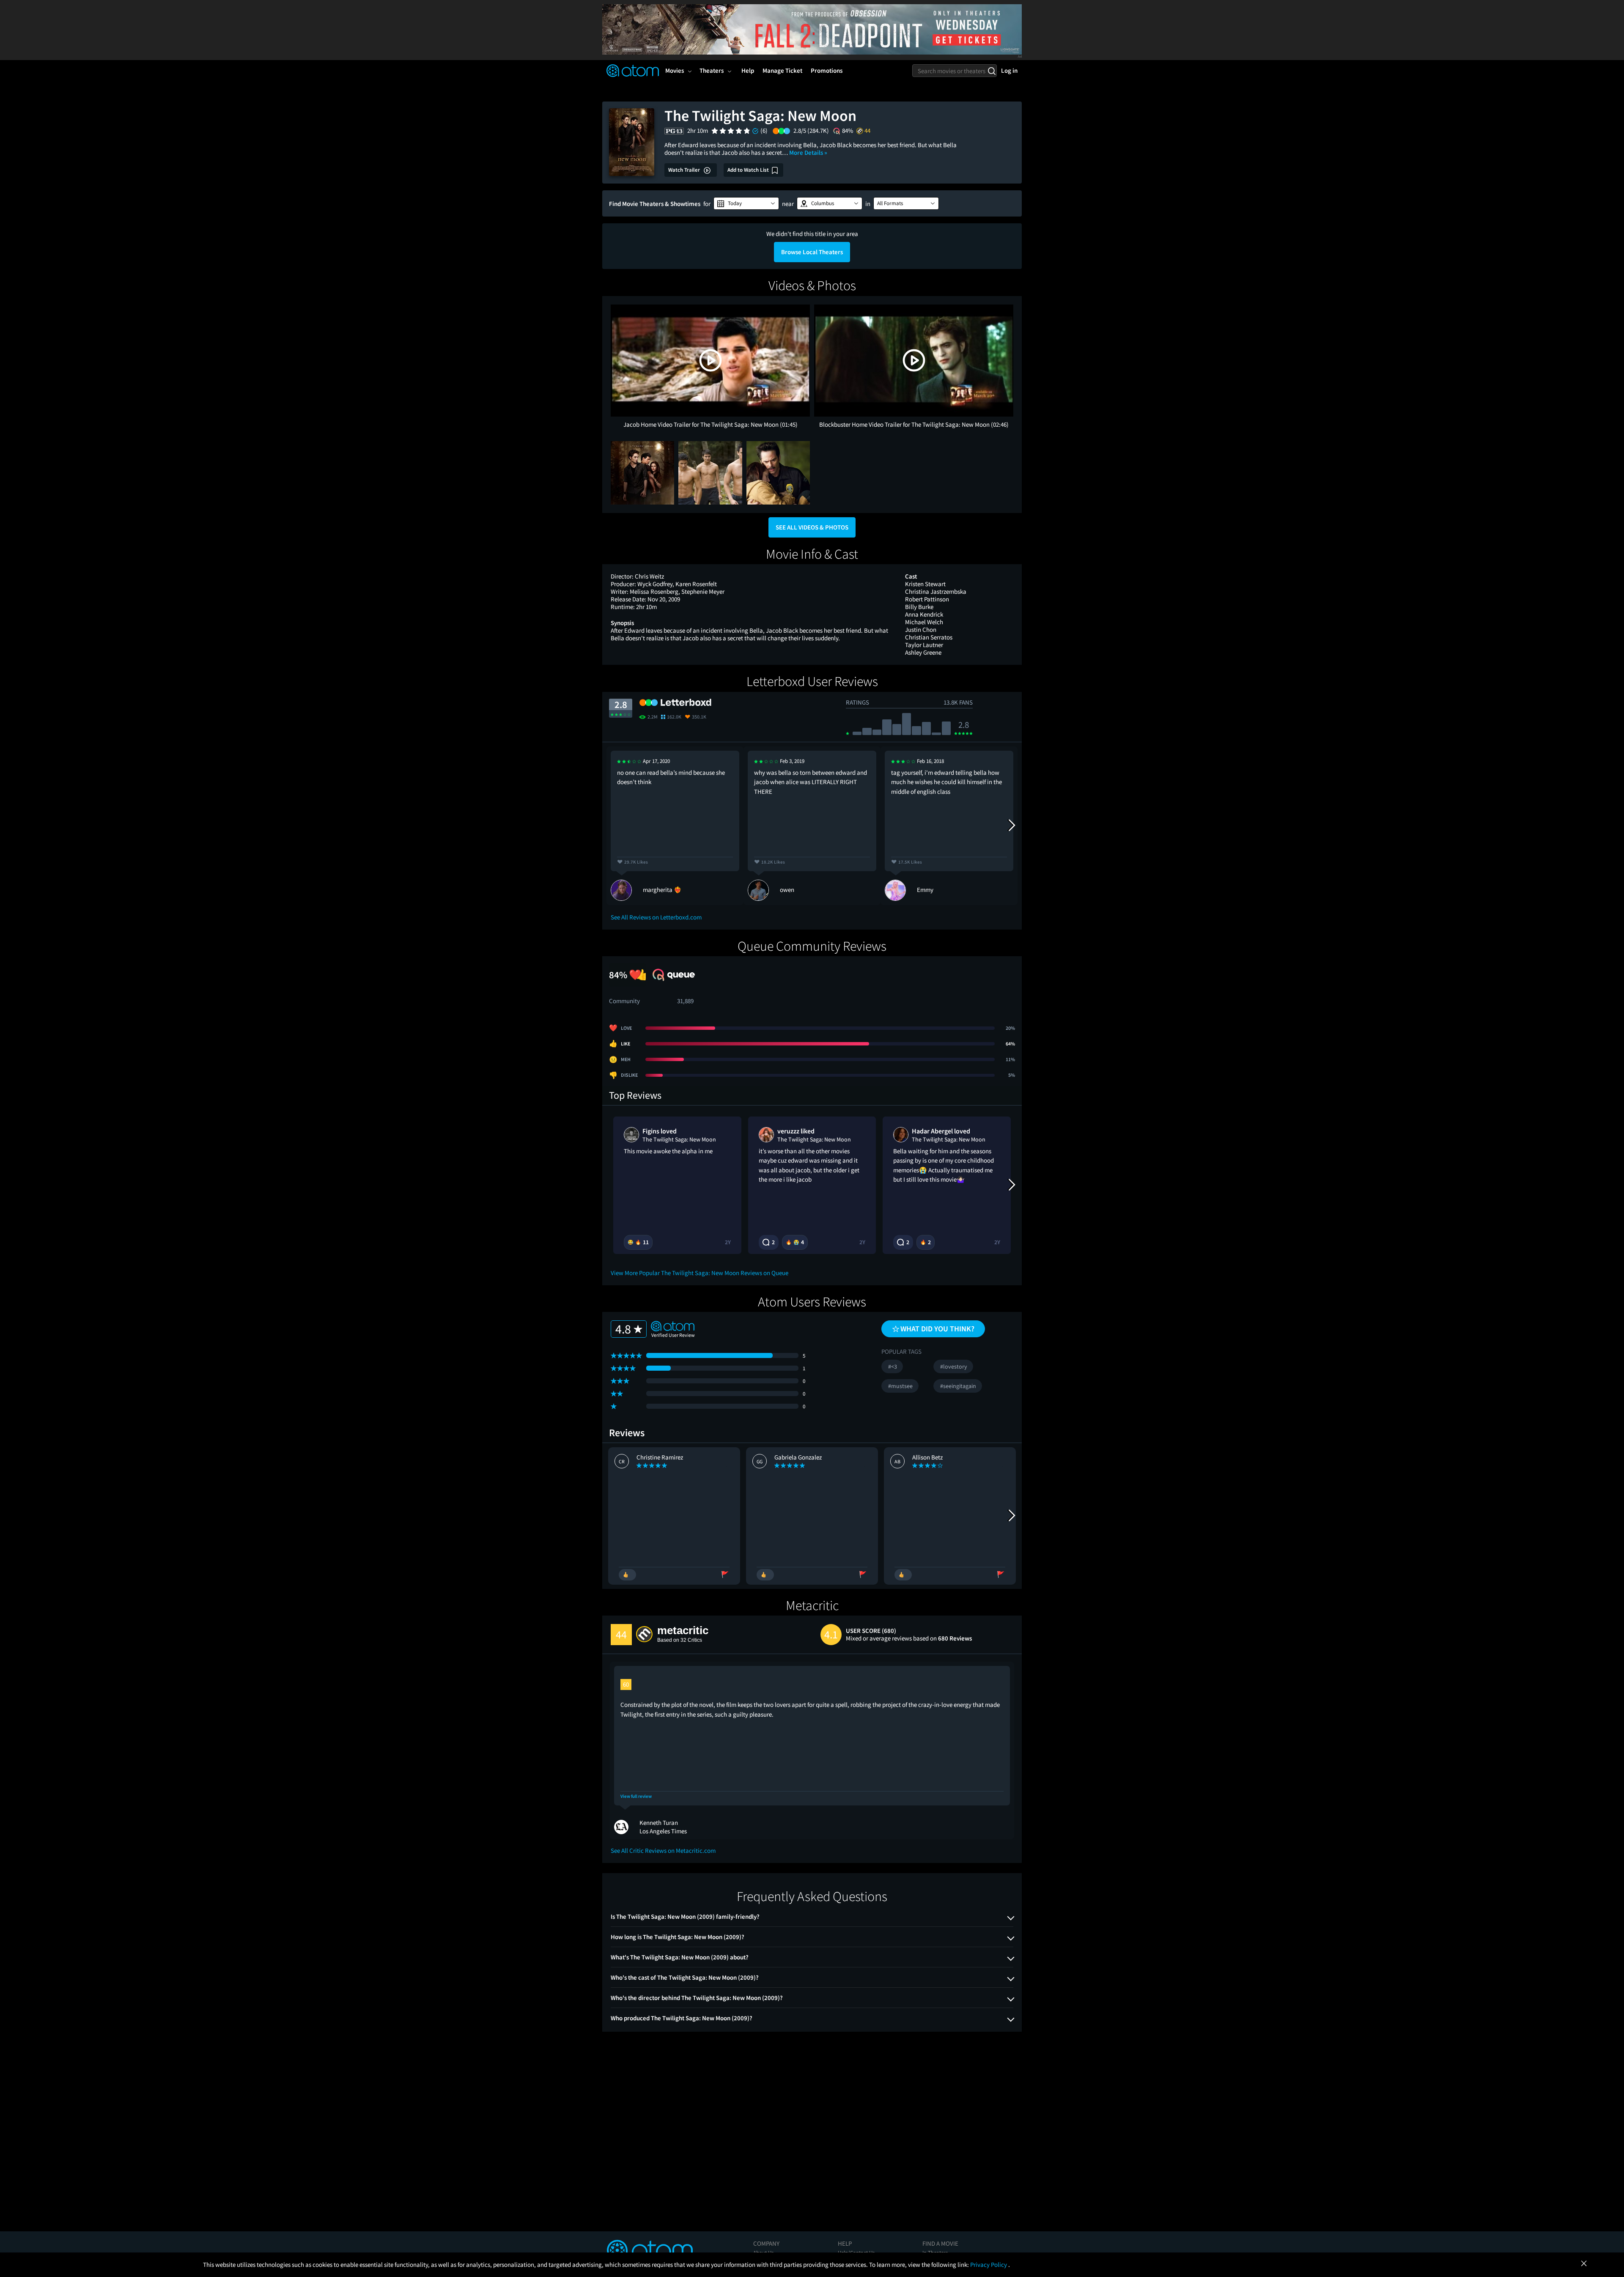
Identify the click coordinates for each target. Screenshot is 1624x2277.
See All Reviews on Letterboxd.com (656, 917)
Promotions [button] (827, 70)
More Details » (808, 152)
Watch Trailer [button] (685, 170)
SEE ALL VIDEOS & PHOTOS (812, 527)
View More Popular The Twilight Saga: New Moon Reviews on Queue (700, 1273)
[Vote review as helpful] (627, 1575)
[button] (746, 203)
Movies (675, 70)
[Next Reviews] (1011, 826)
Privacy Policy (989, 2265)
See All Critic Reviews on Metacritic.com (663, 1850)
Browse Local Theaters (812, 252)
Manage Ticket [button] (782, 70)
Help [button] (748, 70)
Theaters (712, 70)
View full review (636, 1796)
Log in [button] (1009, 70)
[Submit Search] (992, 71)
